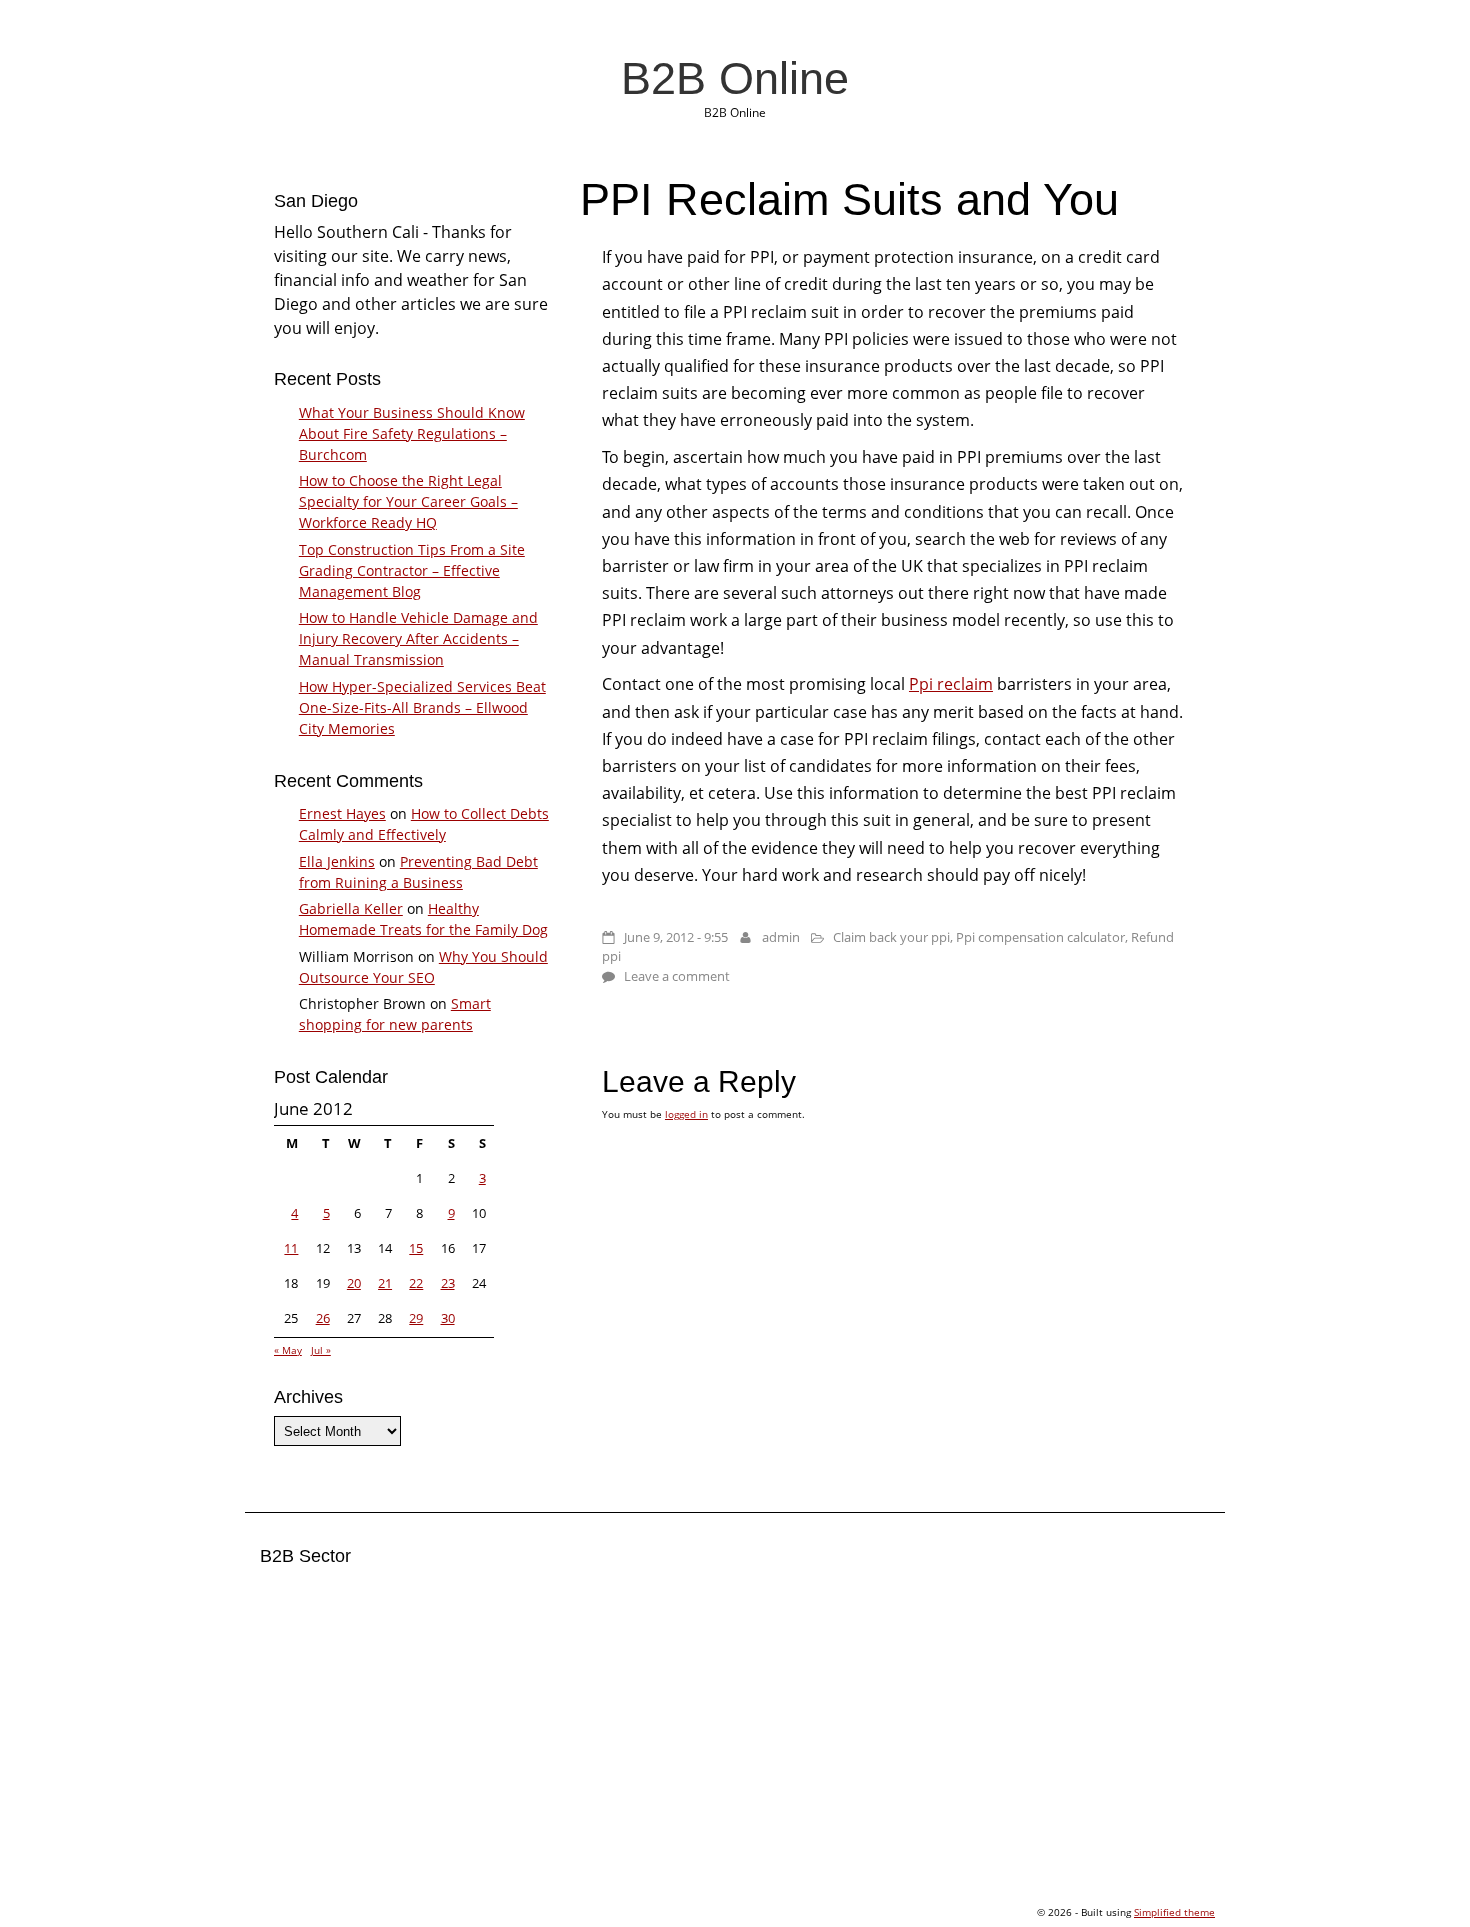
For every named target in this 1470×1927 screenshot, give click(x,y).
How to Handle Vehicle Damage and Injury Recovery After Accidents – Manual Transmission (418, 638)
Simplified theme (1174, 1912)
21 (385, 1283)
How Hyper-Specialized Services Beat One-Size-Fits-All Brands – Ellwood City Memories (422, 707)
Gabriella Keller (351, 908)
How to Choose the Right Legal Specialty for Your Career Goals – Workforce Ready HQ (408, 501)
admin (781, 937)
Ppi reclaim (951, 684)
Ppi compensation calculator (1040, 937)
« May (288, 1350)
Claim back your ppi (891, 937)
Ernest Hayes (342, 813)
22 (416, 1283)
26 (323, 1318)
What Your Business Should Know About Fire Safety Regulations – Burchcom (412, 433)
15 (416, 1248)
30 (448, 1318)
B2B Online (735, 78)
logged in (686, 1114)
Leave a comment (677, 976)
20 (354, 1283)
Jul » (321, 1350)
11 (291, 1248)
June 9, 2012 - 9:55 (676, 937)
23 (448, 1283)
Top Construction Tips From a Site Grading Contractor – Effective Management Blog (412, 570)
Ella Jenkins (337, 861)
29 (416, 1318)
